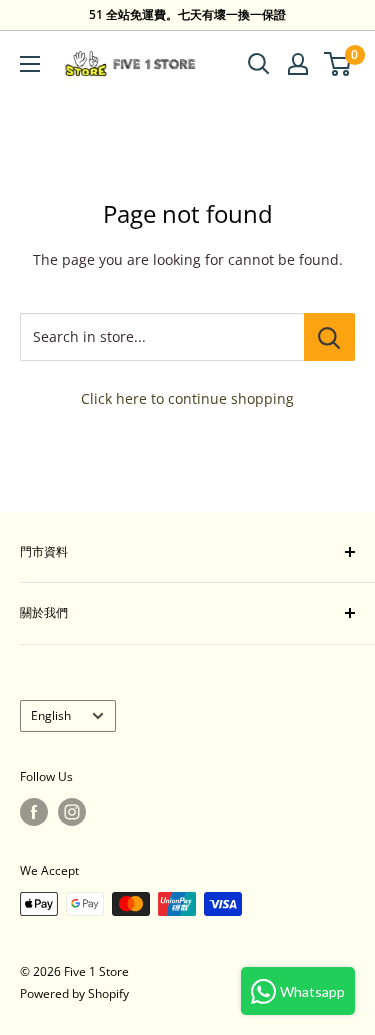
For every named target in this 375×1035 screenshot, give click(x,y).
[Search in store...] (329, 337)
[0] (338, 64)
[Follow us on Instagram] (72, 812)
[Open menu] (30, 64)
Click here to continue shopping (187, 398)
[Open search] (259, 64)
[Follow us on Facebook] (34, 812)
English (51, 715)
